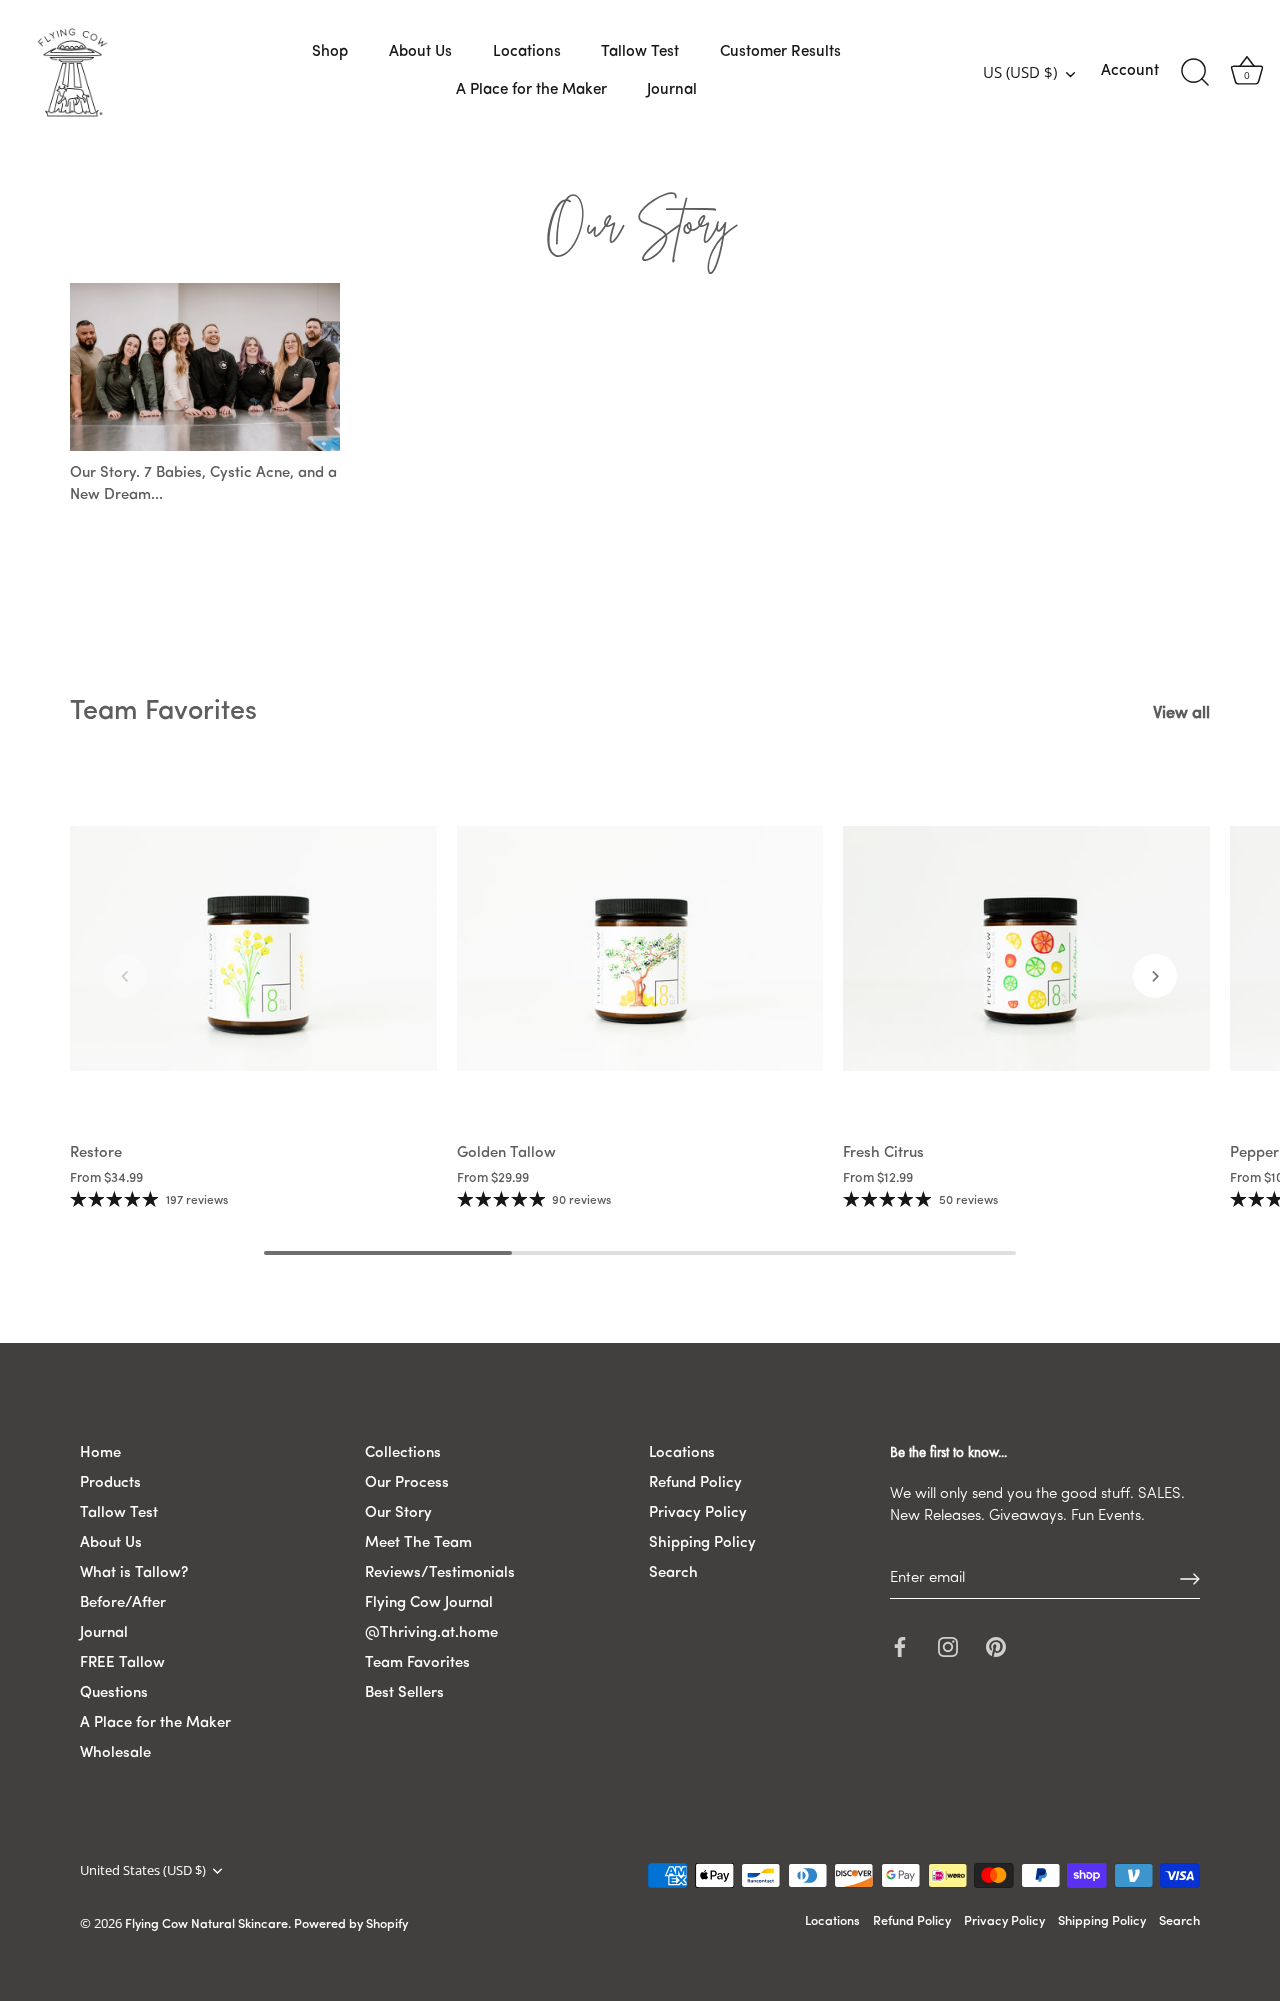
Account (1130, 71)
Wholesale (115, 1753)
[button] (125, 976)
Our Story (398, 1513)
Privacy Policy (698, 1513)
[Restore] (253, 949)
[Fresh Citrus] (1026, 949)
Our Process (407, 1483)
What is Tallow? (134, 1573)
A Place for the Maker (531, 90)
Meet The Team (418, 1543)
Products (110, 1483)
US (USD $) (1020, 72)
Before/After (123, 1603)
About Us (420, 52)
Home (100, 1453)
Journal (672, 90)
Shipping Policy (702, 1543)
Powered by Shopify (351, 1925)
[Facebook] (900, 1646)
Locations (527, 52)
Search (673, 1573)
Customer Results (780, 52)
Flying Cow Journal (429, 1603)
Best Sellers (404, 1693)
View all (1181, 714)
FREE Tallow (122, 1663)
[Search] (1195, 73)
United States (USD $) (143, 1871)
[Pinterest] (996, 1646)
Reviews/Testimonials (440, 1573)
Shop (330, 52)
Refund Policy (695, 1483)
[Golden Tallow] (640, 949)
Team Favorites (163, 712)
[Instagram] (948, 1646)
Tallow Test (640, 52)
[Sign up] (1190, 1579)
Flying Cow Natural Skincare (206, 1925)
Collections (403, 1453)
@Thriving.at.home (431, 1633)
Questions (114, 1693)
